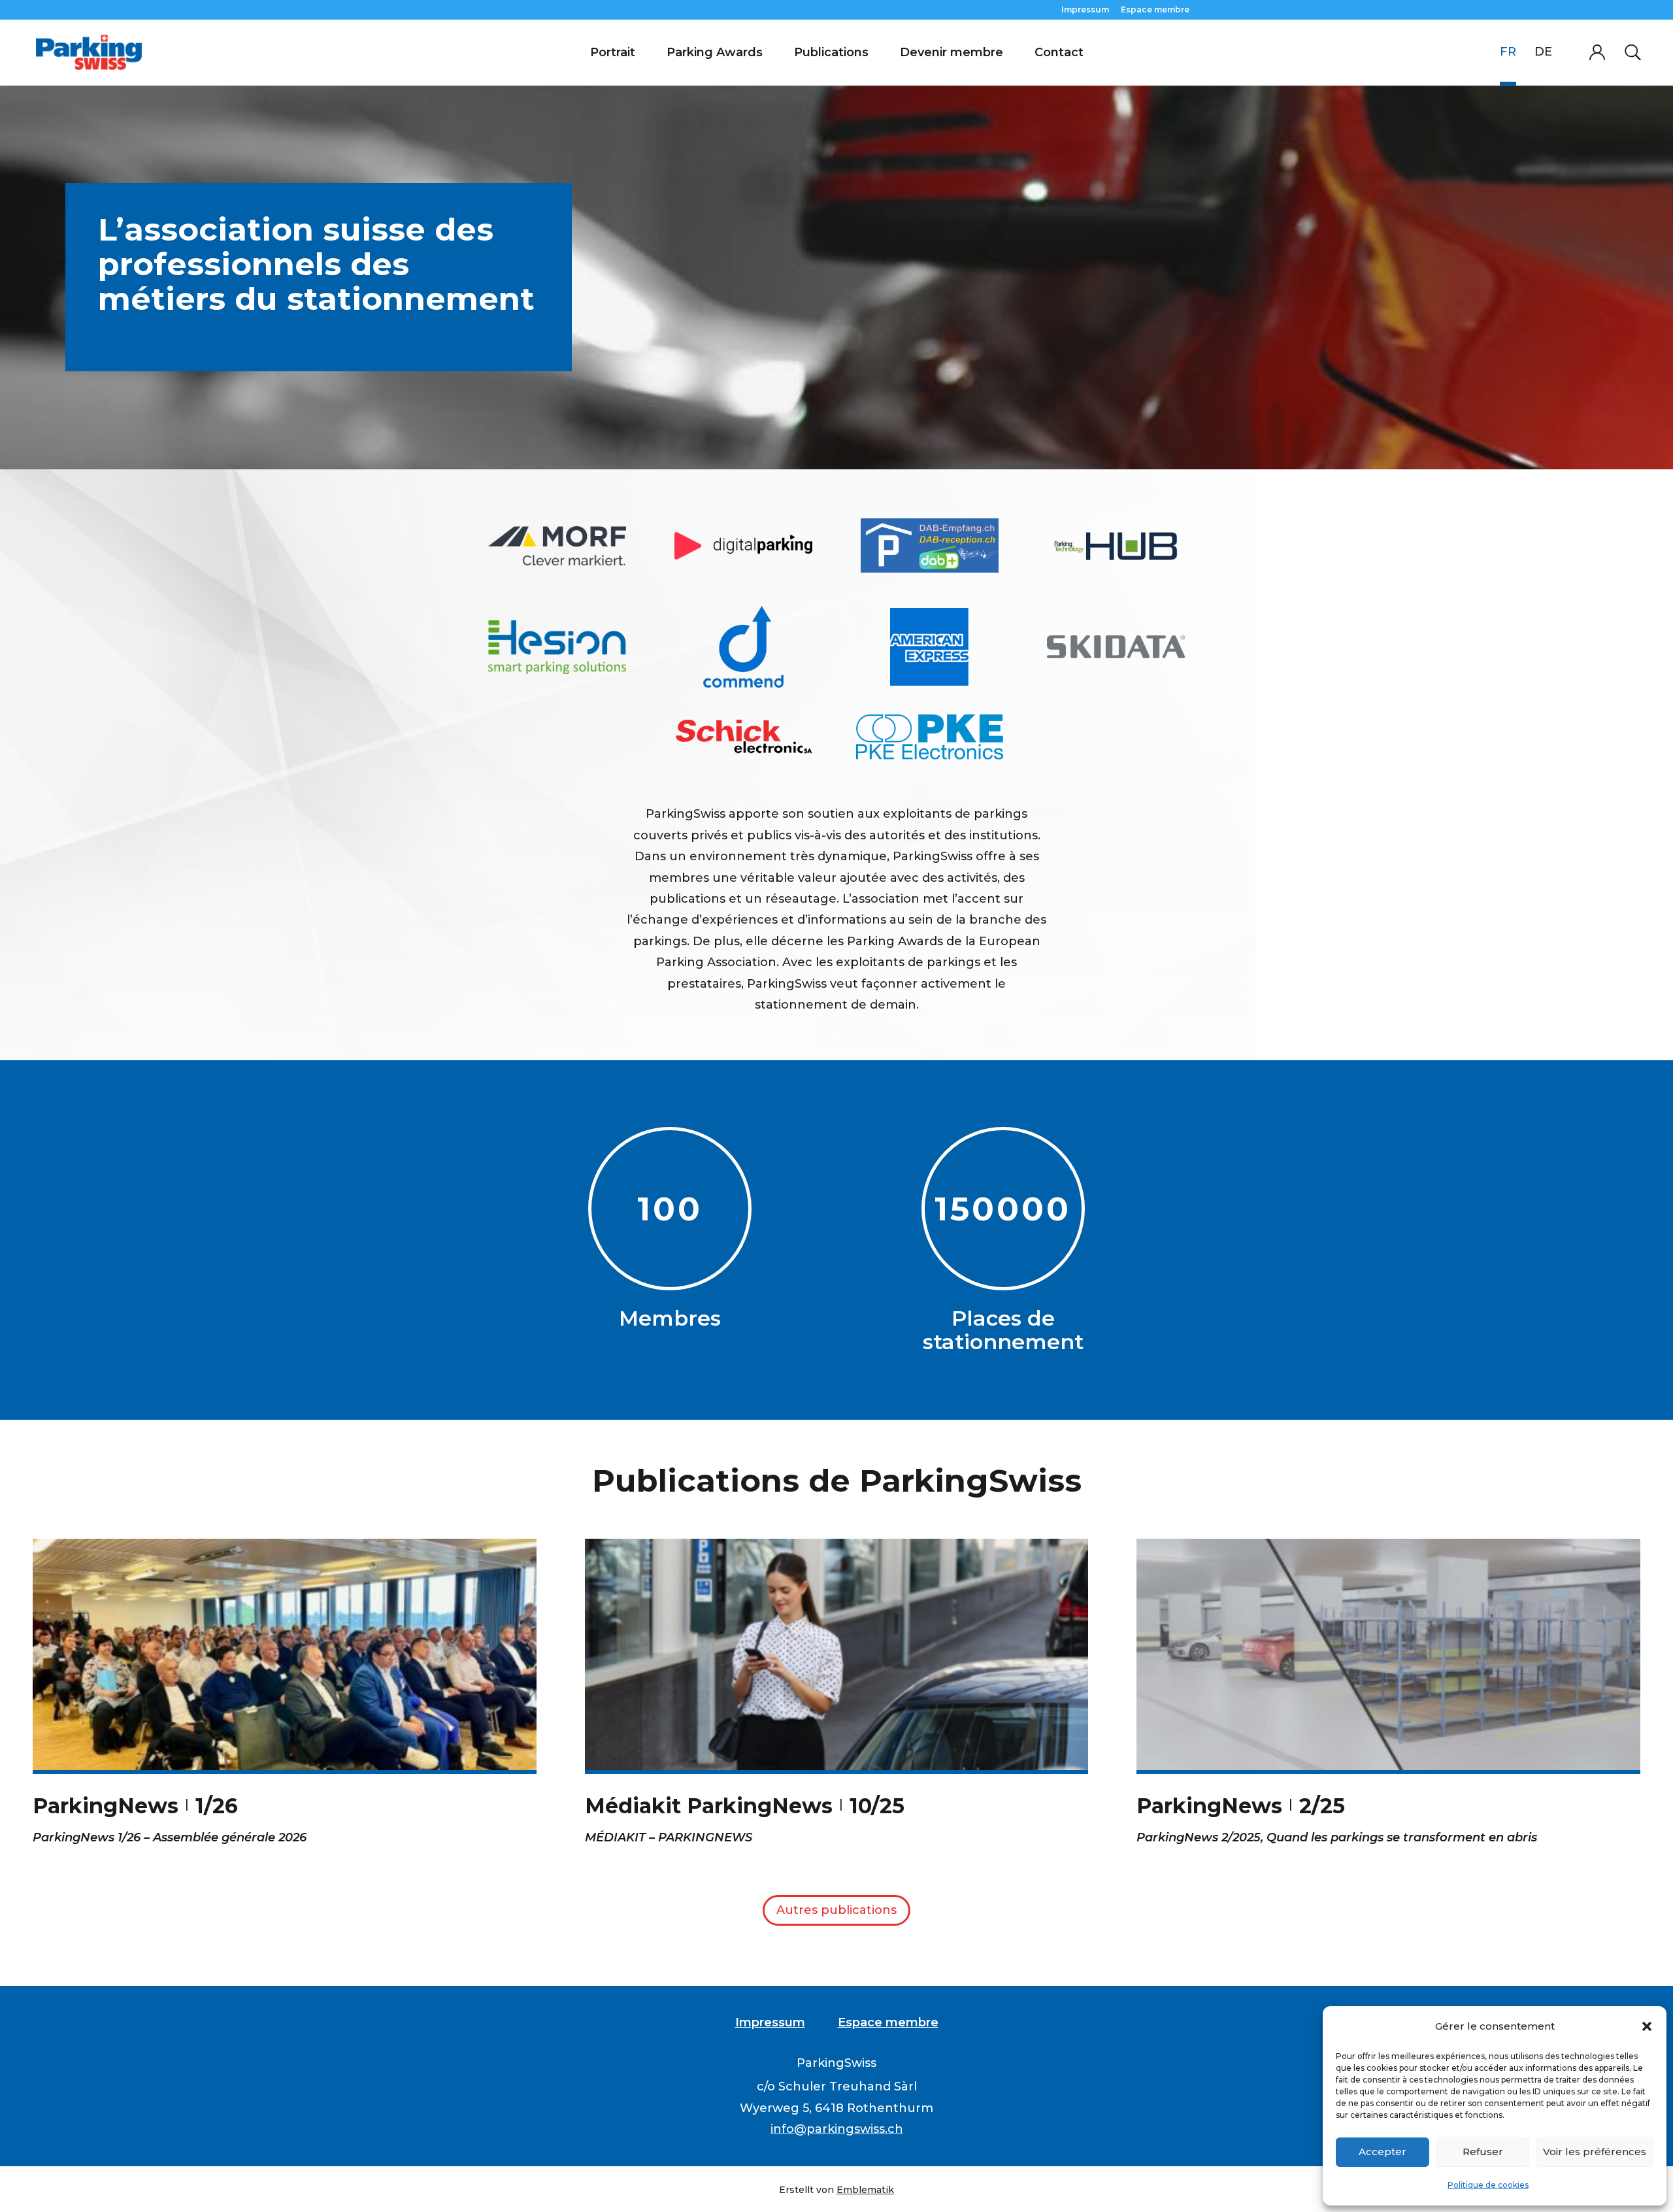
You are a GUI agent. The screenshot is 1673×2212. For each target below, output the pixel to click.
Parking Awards (715, 52)
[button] (1647, 2026)
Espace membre (1155, 10)
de (1543, 52)
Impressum (1085, 10)
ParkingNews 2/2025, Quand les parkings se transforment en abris (1337, 1837)
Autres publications (836, 1910)
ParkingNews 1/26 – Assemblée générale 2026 (170, 1837)
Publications (831, 52)
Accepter (1383, 2152)
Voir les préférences (1595, 2152)
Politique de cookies (1488, 2185)
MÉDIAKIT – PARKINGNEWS (669, 1837)
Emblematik (865, 2190)
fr (1508, 52)
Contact (1059, 52)
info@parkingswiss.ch (837, 2129)
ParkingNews (106, 1806)
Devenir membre (952, 52)
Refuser (1483, 2152)
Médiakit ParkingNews (709, 1806)
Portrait (613, 52)
